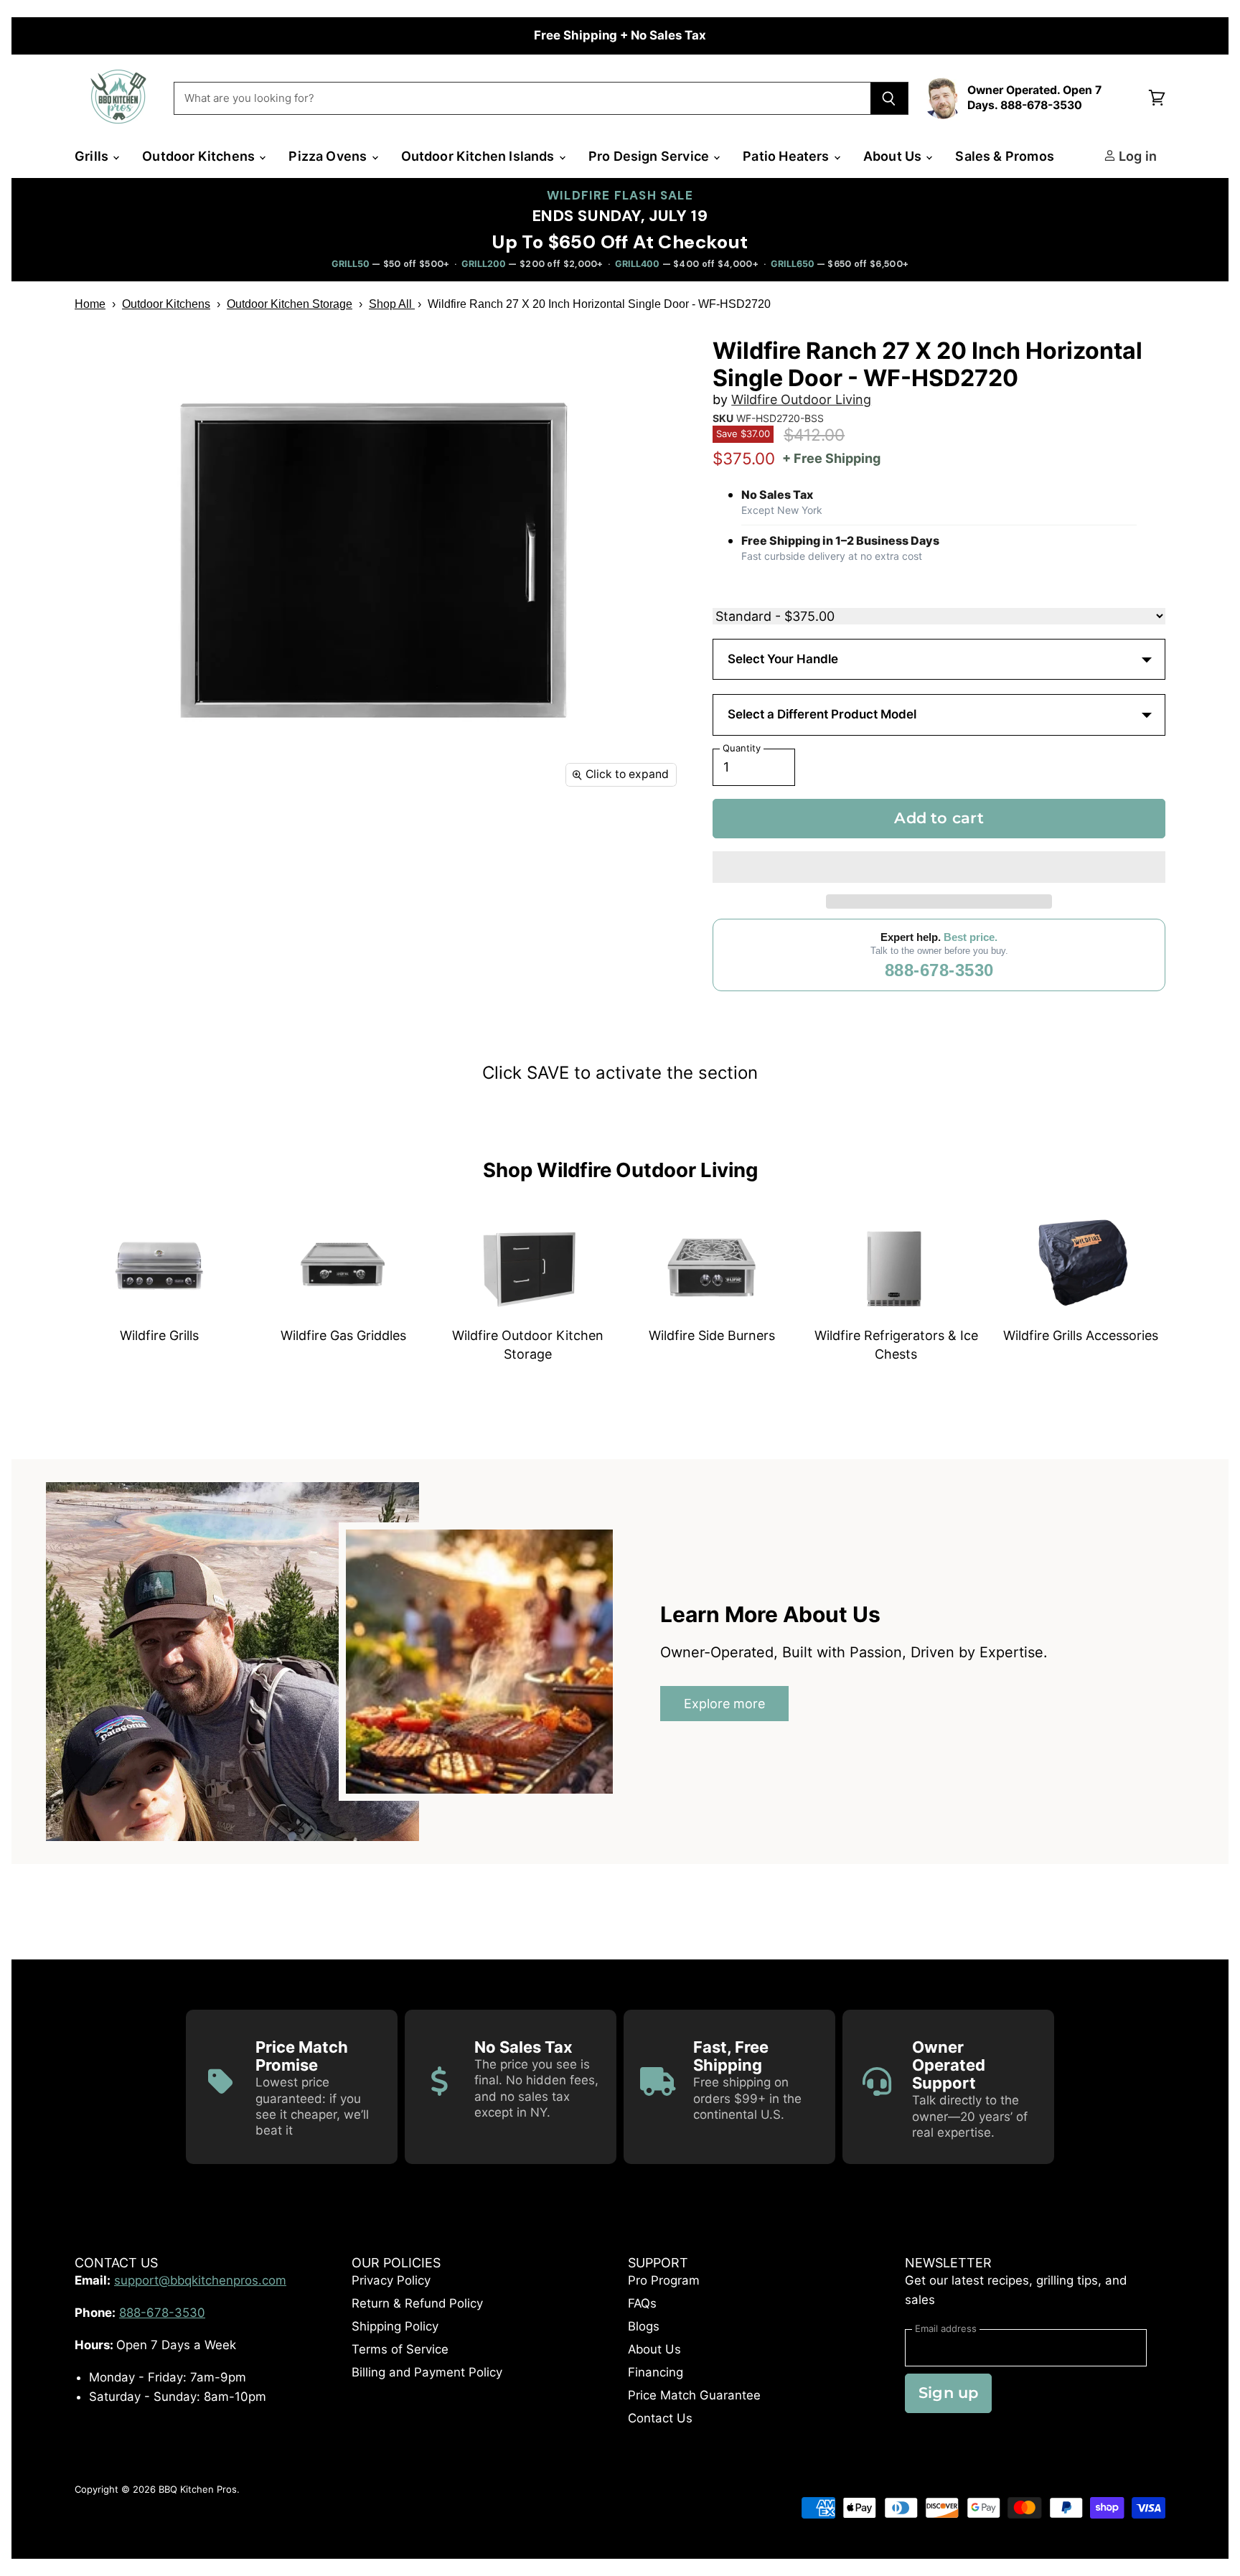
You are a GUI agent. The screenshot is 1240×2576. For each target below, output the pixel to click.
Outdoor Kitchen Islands (479, 156)
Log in (1136, 156)
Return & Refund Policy (417, 2303)
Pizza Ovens (329, 156)
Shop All (392, 304)
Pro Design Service (650, 156)
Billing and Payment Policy (427, 2372)
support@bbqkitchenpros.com (200, 2280)
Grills (93, 156)
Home (90, 304)
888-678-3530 (939, 970)
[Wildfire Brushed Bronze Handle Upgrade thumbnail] (224, 838)
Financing (656, 2372)
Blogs (644, 2326)
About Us (894, 156)
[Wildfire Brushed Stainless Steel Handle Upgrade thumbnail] (163, 838)
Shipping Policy (395, 2326)
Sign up (948, 2393)
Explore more (724, 1704)
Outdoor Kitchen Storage (290, 304)
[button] (939, 867)
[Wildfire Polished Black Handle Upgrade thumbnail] (285, 838)
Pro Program (664, 2280)
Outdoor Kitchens (200, 156)
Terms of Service (400, 2349)
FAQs (642, 2303)
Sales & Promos (1005, 156)
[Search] (889, 98)
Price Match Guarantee (694, 2395)
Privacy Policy (391, 2280)
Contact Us (660, 2418)
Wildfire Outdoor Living (801, 399)
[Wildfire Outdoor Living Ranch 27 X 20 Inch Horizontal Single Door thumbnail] (102, 838)
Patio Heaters (788, 156)
